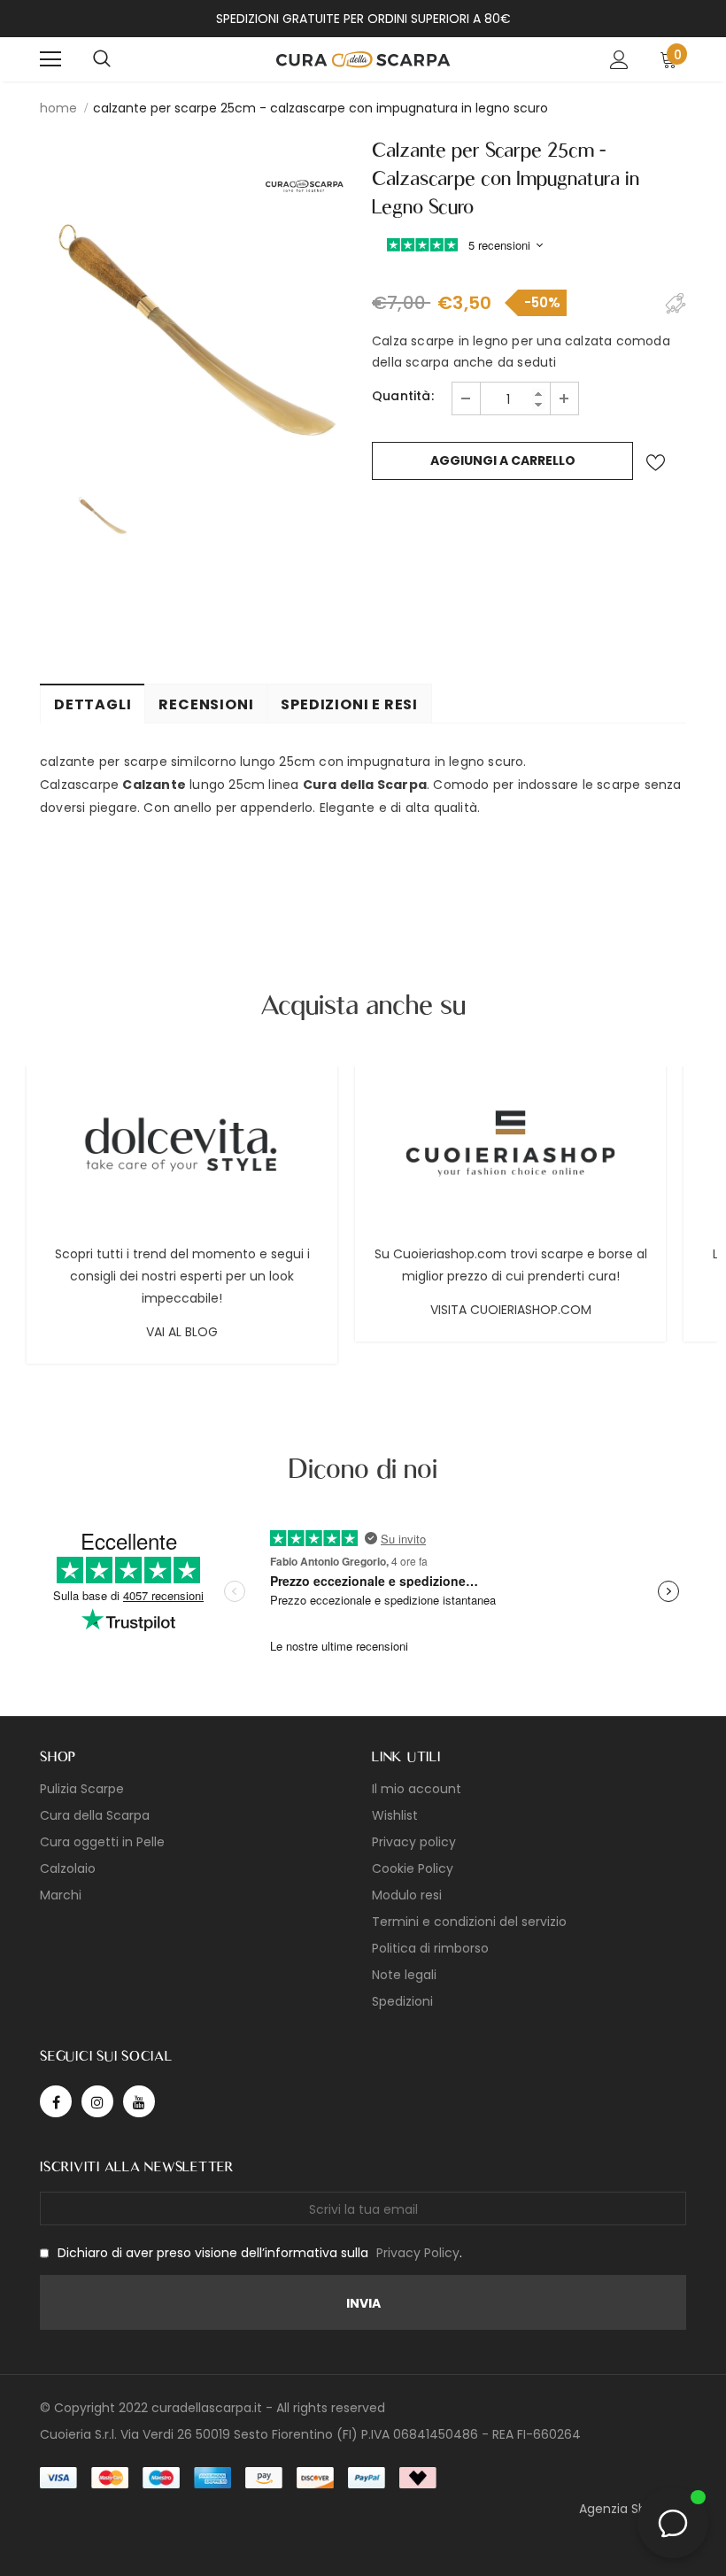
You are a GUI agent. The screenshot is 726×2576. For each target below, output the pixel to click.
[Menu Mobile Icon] (50, 59)
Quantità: (403, 396)
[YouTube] (139, 2101)
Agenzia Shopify (628, 2509)
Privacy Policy (418, 2253)
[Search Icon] (102, 59)
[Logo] (363, 58)
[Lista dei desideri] (655, 463)
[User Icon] (619, 60)
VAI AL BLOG (182, 1332)
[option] (197, 299)
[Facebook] (56, 2101)
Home (58, 108)
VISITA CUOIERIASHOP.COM (511, 1310)
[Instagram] (97, 2101)
